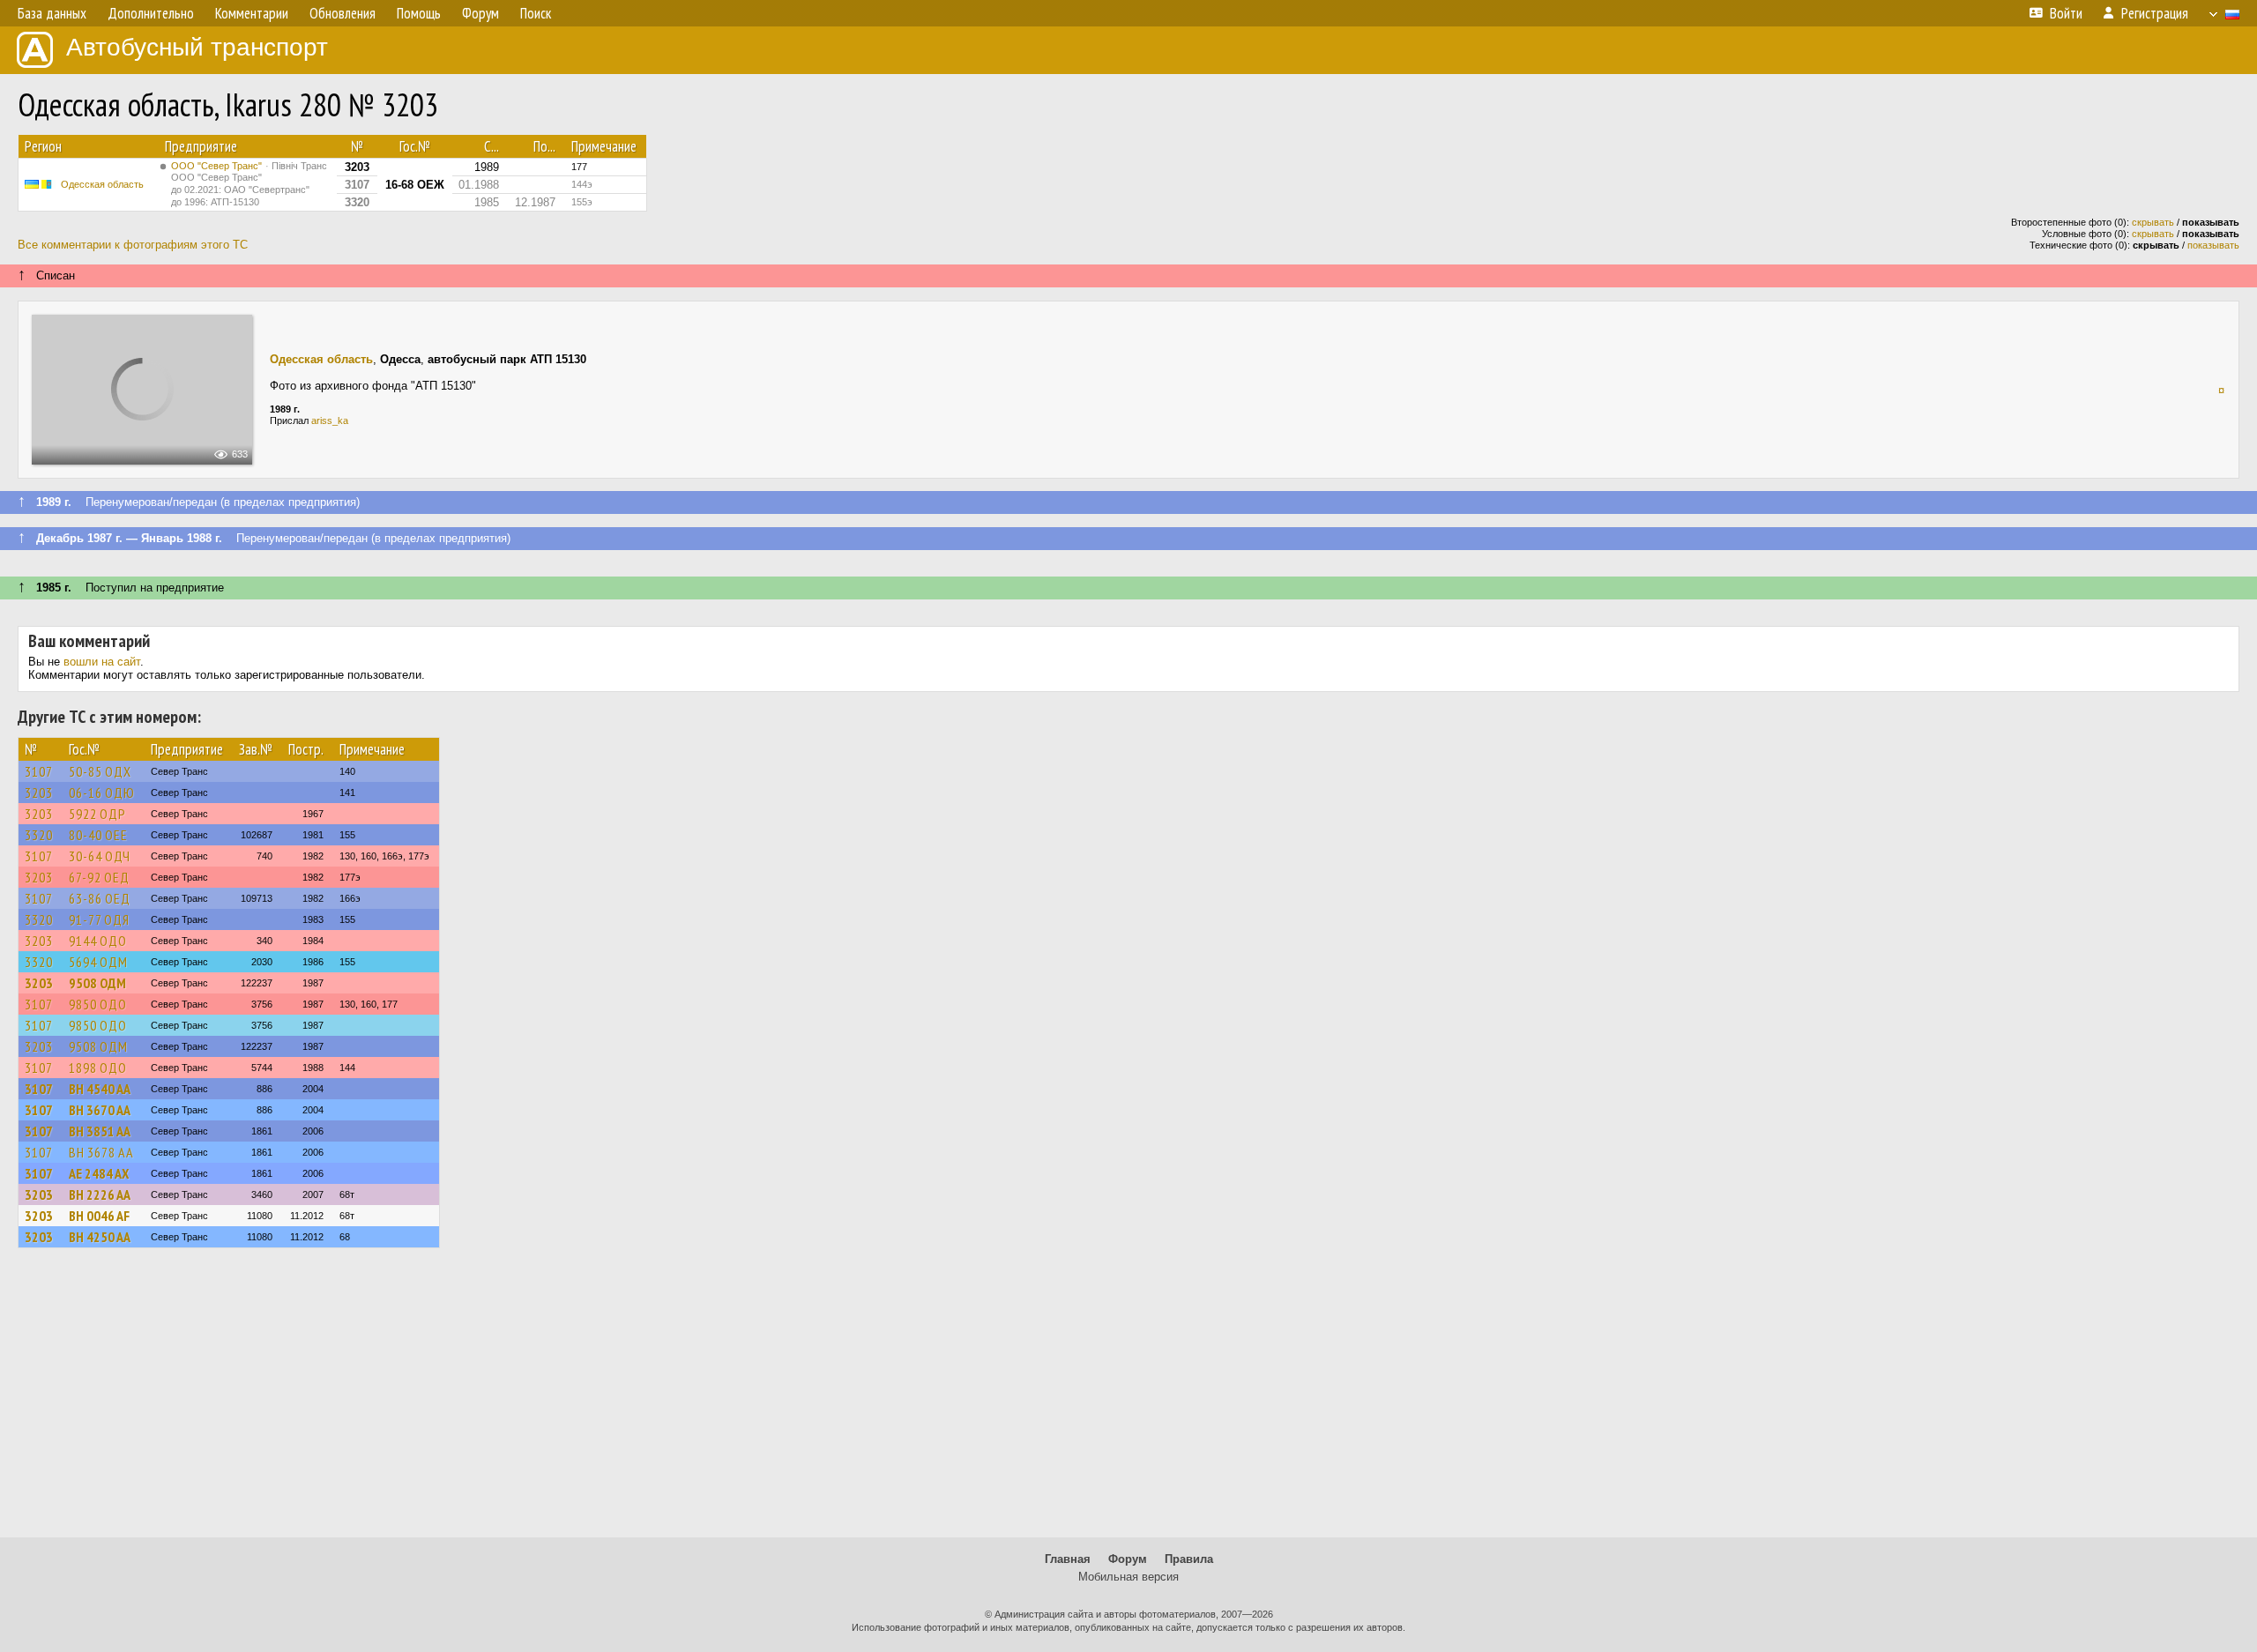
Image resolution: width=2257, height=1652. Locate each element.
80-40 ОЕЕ (98, 835)
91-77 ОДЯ (99, 919)
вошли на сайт (102, 662)
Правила (1189, 1559)
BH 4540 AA (100, 1089)
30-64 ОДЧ (100, 856)
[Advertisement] (1128, 1401)
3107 (39, 771)
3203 (39, 793)
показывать (2213, 245)
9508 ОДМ (97, 983)
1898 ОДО (98, 1068)
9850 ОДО (98, 1004)
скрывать (2153, 222)
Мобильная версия (1128, 1577)
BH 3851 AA (100, 1131)
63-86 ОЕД (100, 898)
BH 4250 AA (100, 1237)
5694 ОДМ (98, 962)
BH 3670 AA (100, 1110)
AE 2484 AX (99, 1173)
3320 (39, 835)
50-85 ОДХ (100, 771)
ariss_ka (330, 420)
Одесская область (102, 184)
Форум (1128, 1559)
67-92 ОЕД (99, 877)
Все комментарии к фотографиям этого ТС (133, 245)
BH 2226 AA (100, 1194)
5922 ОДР (97, 814)
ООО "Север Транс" (249, 184)
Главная (1068, 1559)
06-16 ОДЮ (102, 793)
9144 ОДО (98, 941)
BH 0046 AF (99, 1216)
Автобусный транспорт (197, 47)
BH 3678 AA (101, 1152)
